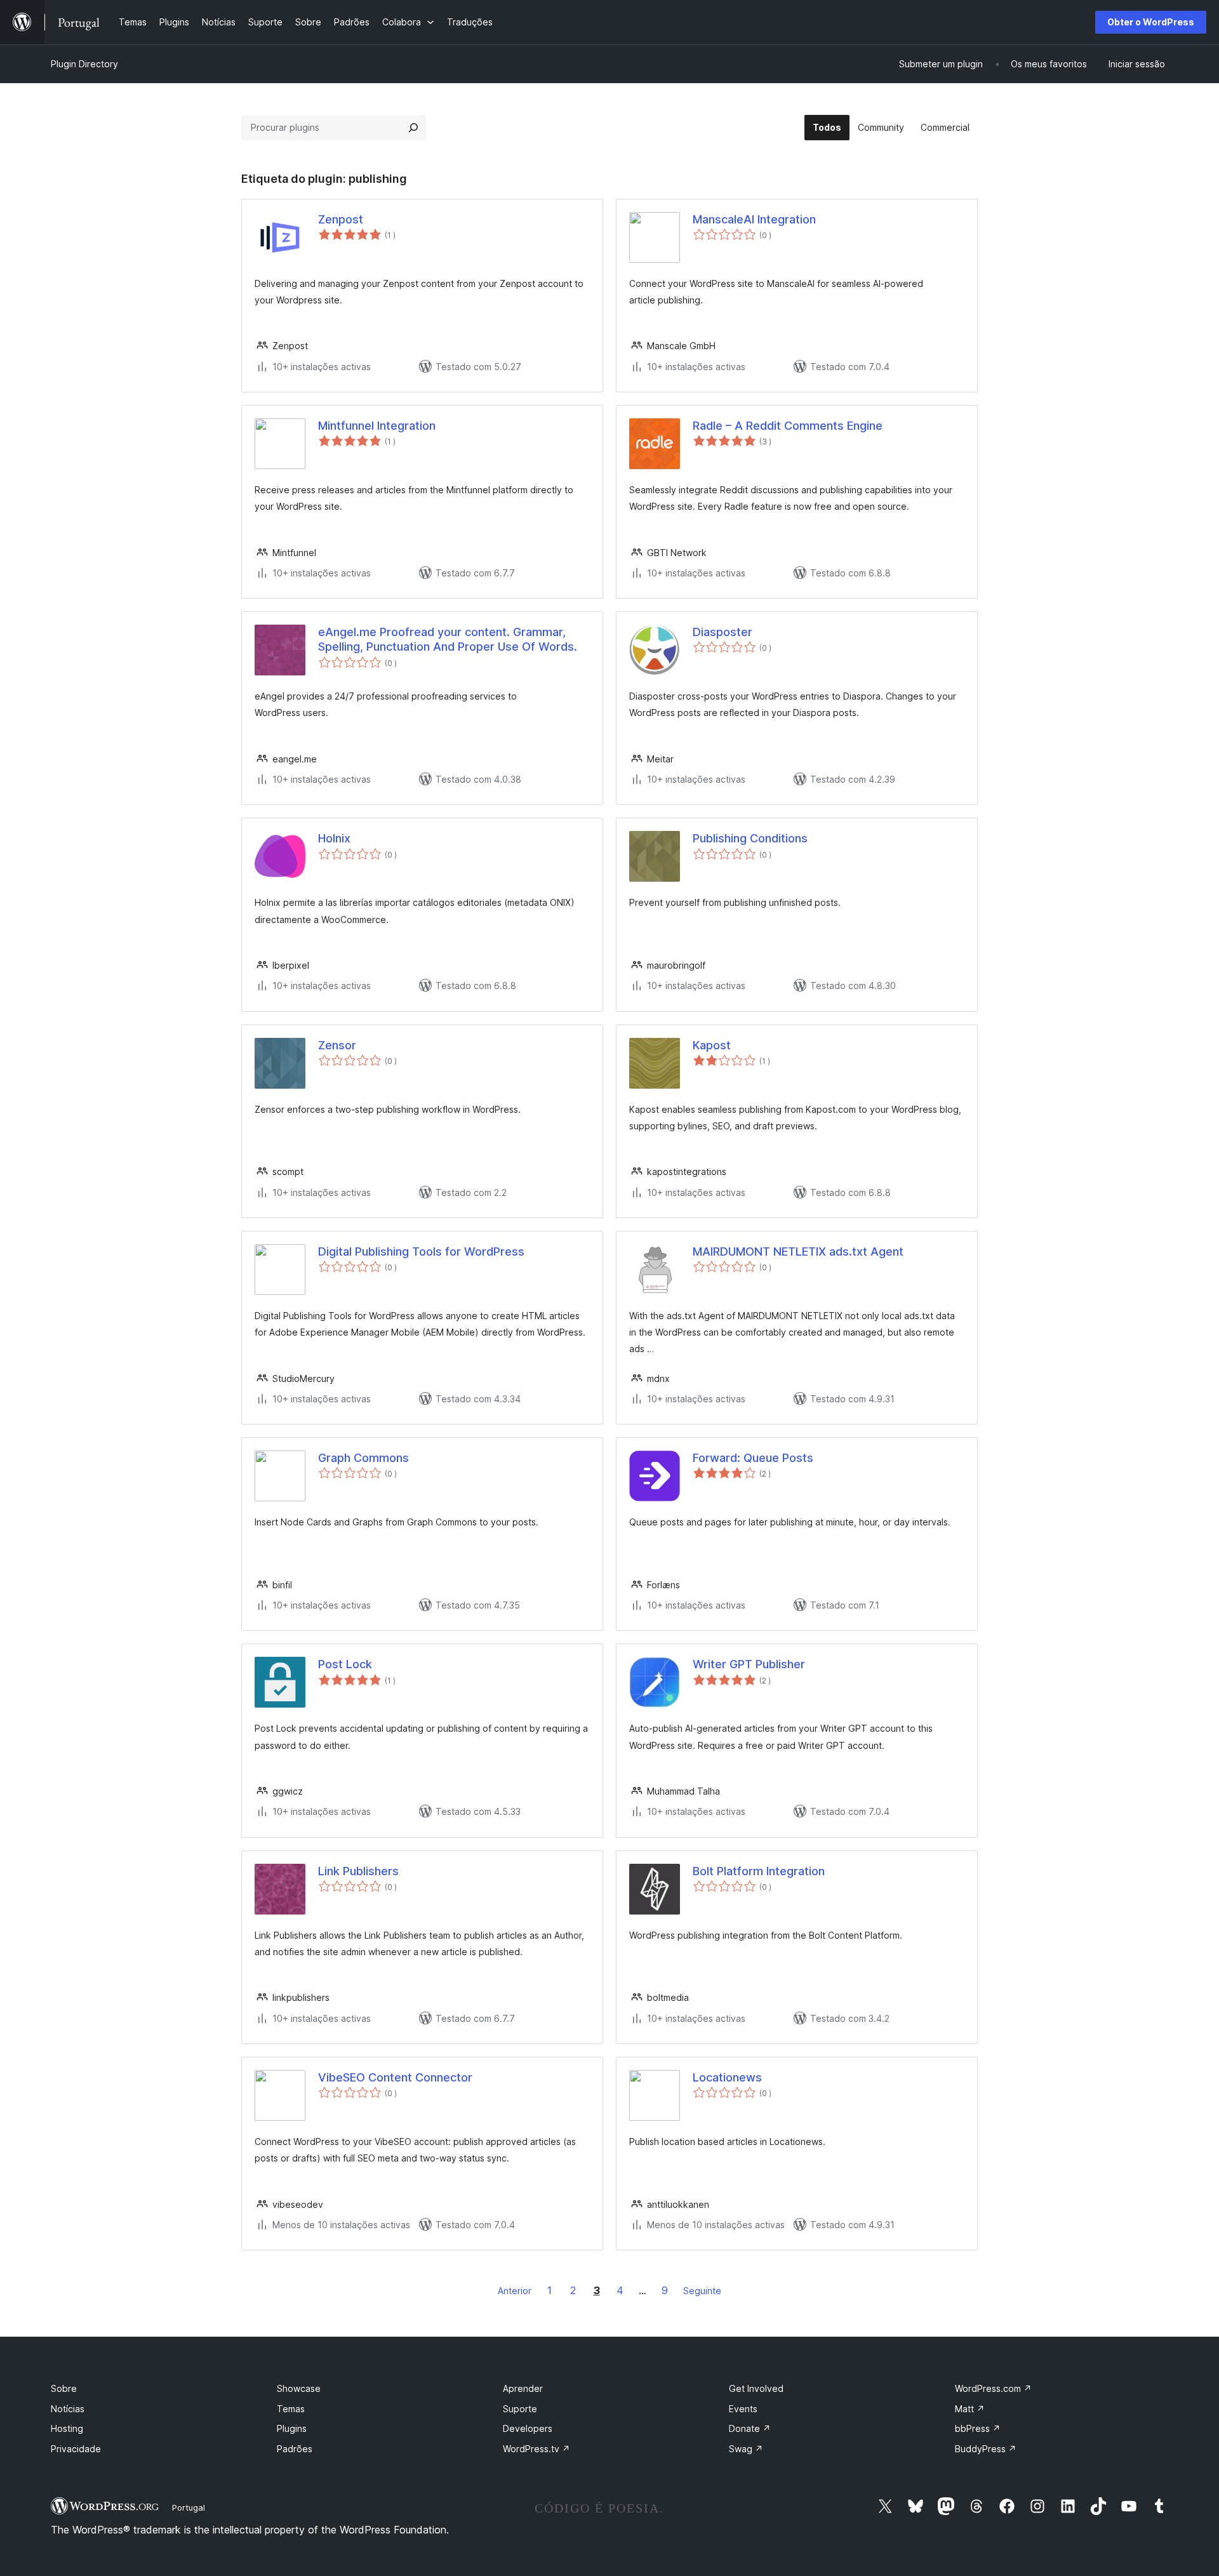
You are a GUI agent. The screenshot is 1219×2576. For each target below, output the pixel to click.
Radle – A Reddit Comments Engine (788, 426)
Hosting (67, 2428)
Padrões (295, 2449)
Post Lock (345, 1664)
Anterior (515, 2291)
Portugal (189, 2507)
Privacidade (76, 2449)
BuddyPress (986, 2449)
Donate (750, 2428)
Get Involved (756, 2388)
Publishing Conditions (750, 838)
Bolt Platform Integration (759, 1871)
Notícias (68, 2409)
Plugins (292, 2428)
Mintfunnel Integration (377, 426)
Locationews (727, 2077)
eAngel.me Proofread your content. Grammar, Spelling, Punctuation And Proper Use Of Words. (448, 639)
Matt (970, 2409)
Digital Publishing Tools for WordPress (421, 1251)
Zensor (337, 1045)
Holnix (334, 838)
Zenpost (341, 219)
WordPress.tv (536, 2449)
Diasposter (723, 632)
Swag (746, 2449)
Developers (528, 2428)
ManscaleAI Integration (754, 219)
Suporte (520, 2409)
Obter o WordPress (1151, 22)
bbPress (978, 2428)
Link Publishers (358, 1871)
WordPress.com (993, 2388)
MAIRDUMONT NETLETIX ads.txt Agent (798, 1251)
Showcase (299, 2388)
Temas (291, 2409)
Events (743, 2409)
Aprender (523, 2388)
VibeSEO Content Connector (395, 2077)
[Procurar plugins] (413, 128)
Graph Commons (363, 1458)
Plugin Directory (84, 64)
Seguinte (702, 2291)
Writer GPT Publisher (749, 1664)
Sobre (64, 2388)
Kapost (712, 1045)
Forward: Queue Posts (753, 1458)
